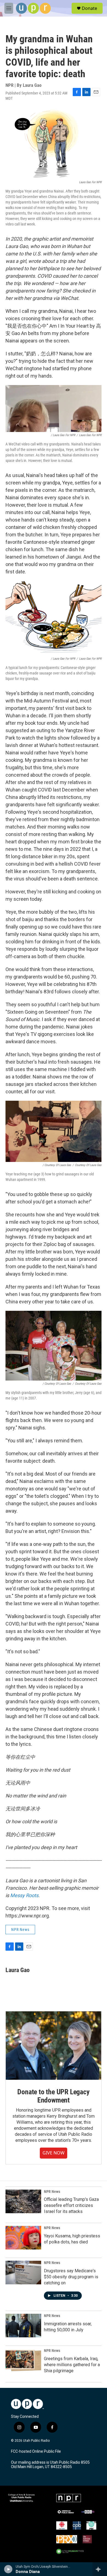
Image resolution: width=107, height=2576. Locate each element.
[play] (8, 2569)
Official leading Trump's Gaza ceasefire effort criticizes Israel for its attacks (71, 2205)
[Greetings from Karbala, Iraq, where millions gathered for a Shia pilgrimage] (23, 2360)
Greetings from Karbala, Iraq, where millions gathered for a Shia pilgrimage (72, 2365)
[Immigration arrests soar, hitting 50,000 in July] (23, 2326)
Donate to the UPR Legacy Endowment (53, 2096)
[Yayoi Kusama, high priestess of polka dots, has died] (23, 2238)
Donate (89, 8)
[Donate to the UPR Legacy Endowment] (54, 2046)
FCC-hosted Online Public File (36, 2451)
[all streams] (100, 2569)
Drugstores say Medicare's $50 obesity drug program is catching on (71, 2277)
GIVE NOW (54, 2153)
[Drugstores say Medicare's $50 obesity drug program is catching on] (23, 2273)
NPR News (20, 1930)
